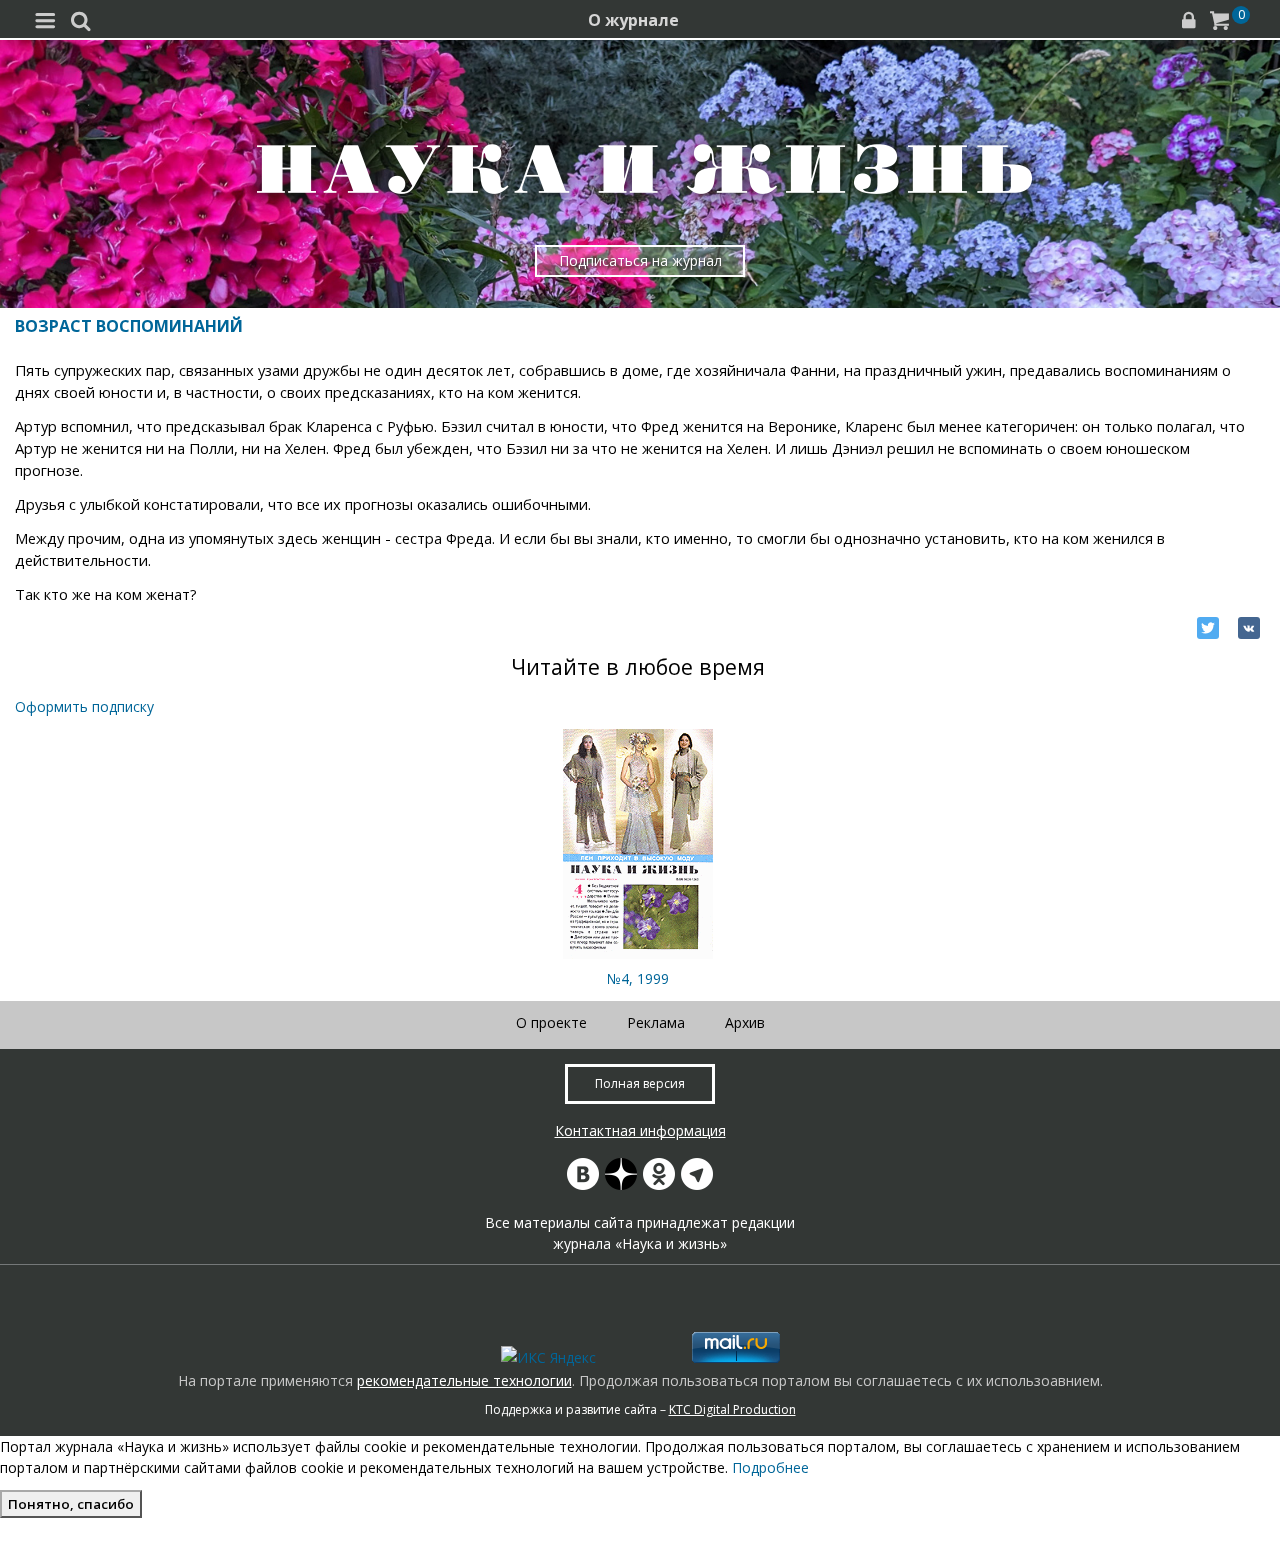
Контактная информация (640, 1130)
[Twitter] (1208, 628)
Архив (745, 1022)
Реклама (656, 1022)
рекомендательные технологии (464, 1380)
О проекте (551, 1022)
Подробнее (770, 1467)
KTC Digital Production (732, 1409)
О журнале (633, 20)
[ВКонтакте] (1249, 628)
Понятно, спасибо (71, 1504)
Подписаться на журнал (640, 260)
